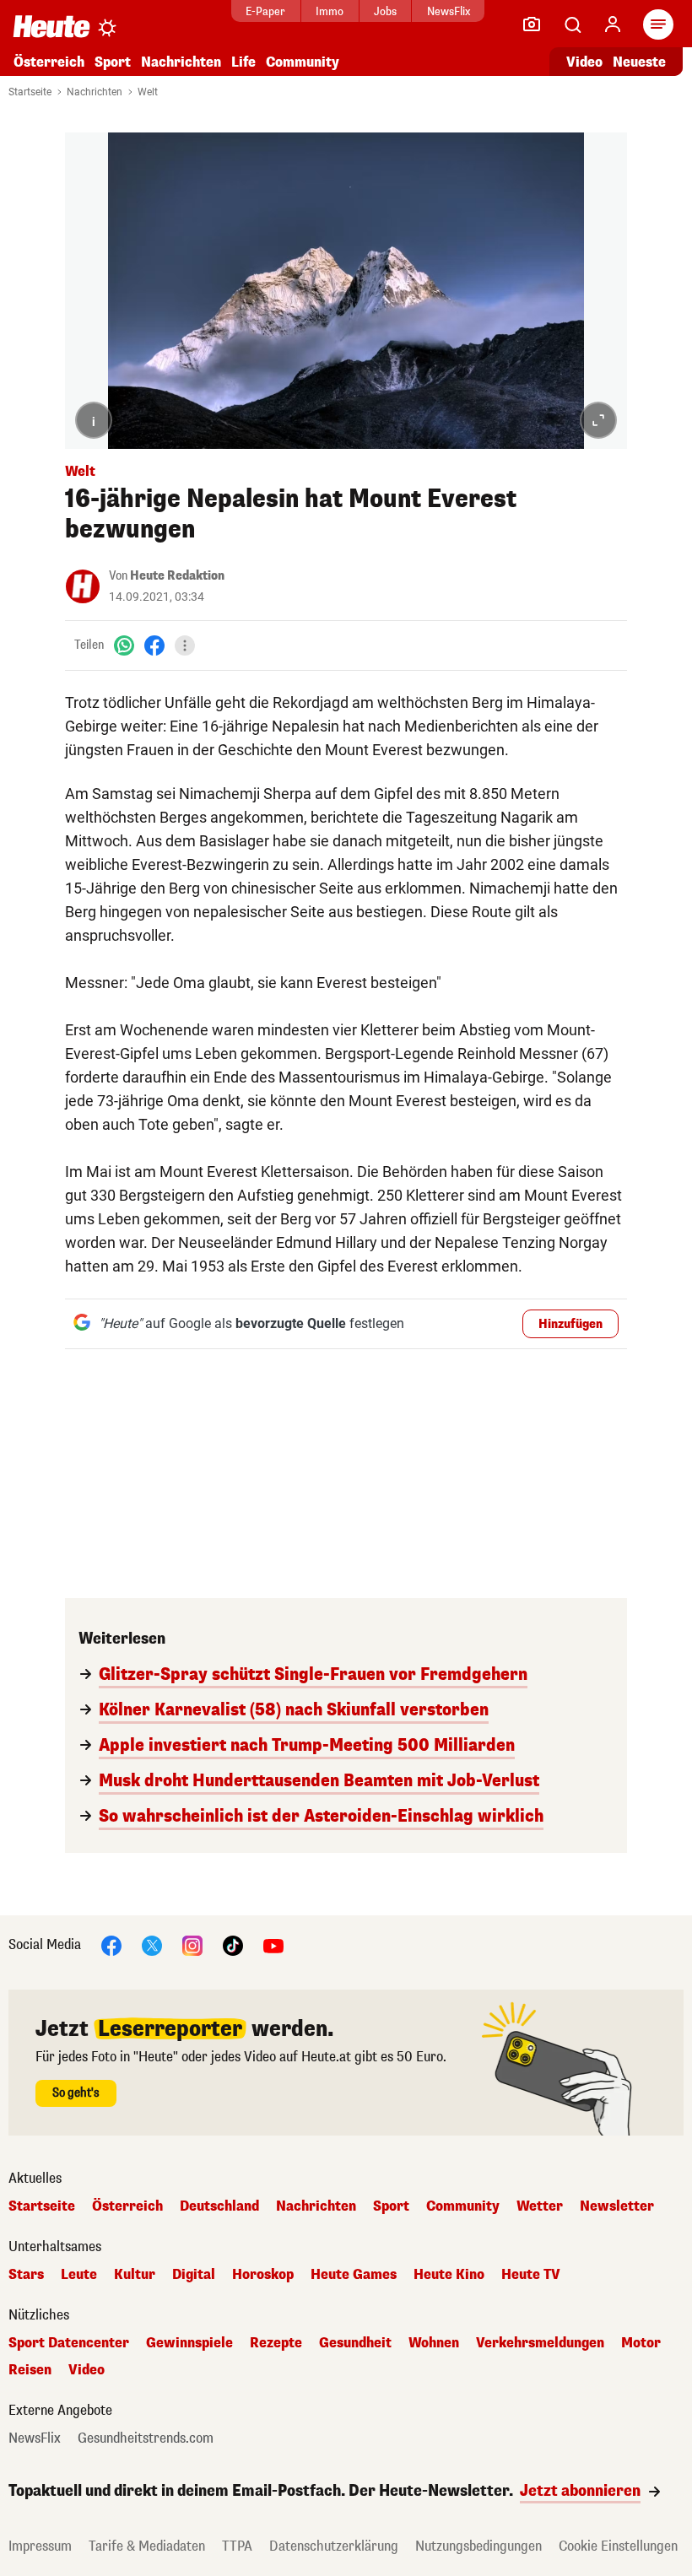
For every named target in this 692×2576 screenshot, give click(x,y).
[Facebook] (154, 645)
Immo (330, 11)
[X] (152, 1944)
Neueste (639, 62)
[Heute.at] (51, 26)
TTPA (237, 2546)
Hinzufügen (570, 1324)
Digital (194, 2275)
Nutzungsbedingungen (478, 2546)
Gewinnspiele (189, 2343)
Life (243, 62)
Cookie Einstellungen (618, 2546)
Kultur (135, 2275)
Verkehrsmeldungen (540, 2343)
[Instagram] (192, 1944)
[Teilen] (185, 645)
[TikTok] (233, 1944)
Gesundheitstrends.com (146, 2438)
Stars (26, 2275)
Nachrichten (95, 92)
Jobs (385, 11)
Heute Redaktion (177, 576)
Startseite (30, 92)
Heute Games (354, 2275)
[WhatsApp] (124, 645)
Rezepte (276, 2343)
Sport (113, 62)
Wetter (540, 2206)
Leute (79, 2275)
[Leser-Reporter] (532, 24)
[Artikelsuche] (572, 24)
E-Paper (265, 11)
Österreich (49, 62)
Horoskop (263, 2275)
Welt (148, 92)
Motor (641, 2343)
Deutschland (219, 2206)
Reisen (30, 2370)
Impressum (40, 2546)
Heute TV (531, 2275)
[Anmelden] (613, 24)
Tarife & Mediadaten (147, 2546)
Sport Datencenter (69, 2343)
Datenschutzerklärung (334, 2546)
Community (303, 62)
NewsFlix (449, 11)
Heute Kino (449, 2275)
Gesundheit (355, 2343)
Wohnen (434, 2343)
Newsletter (617, 2206)
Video (584, 62)
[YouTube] (273, 1944)
